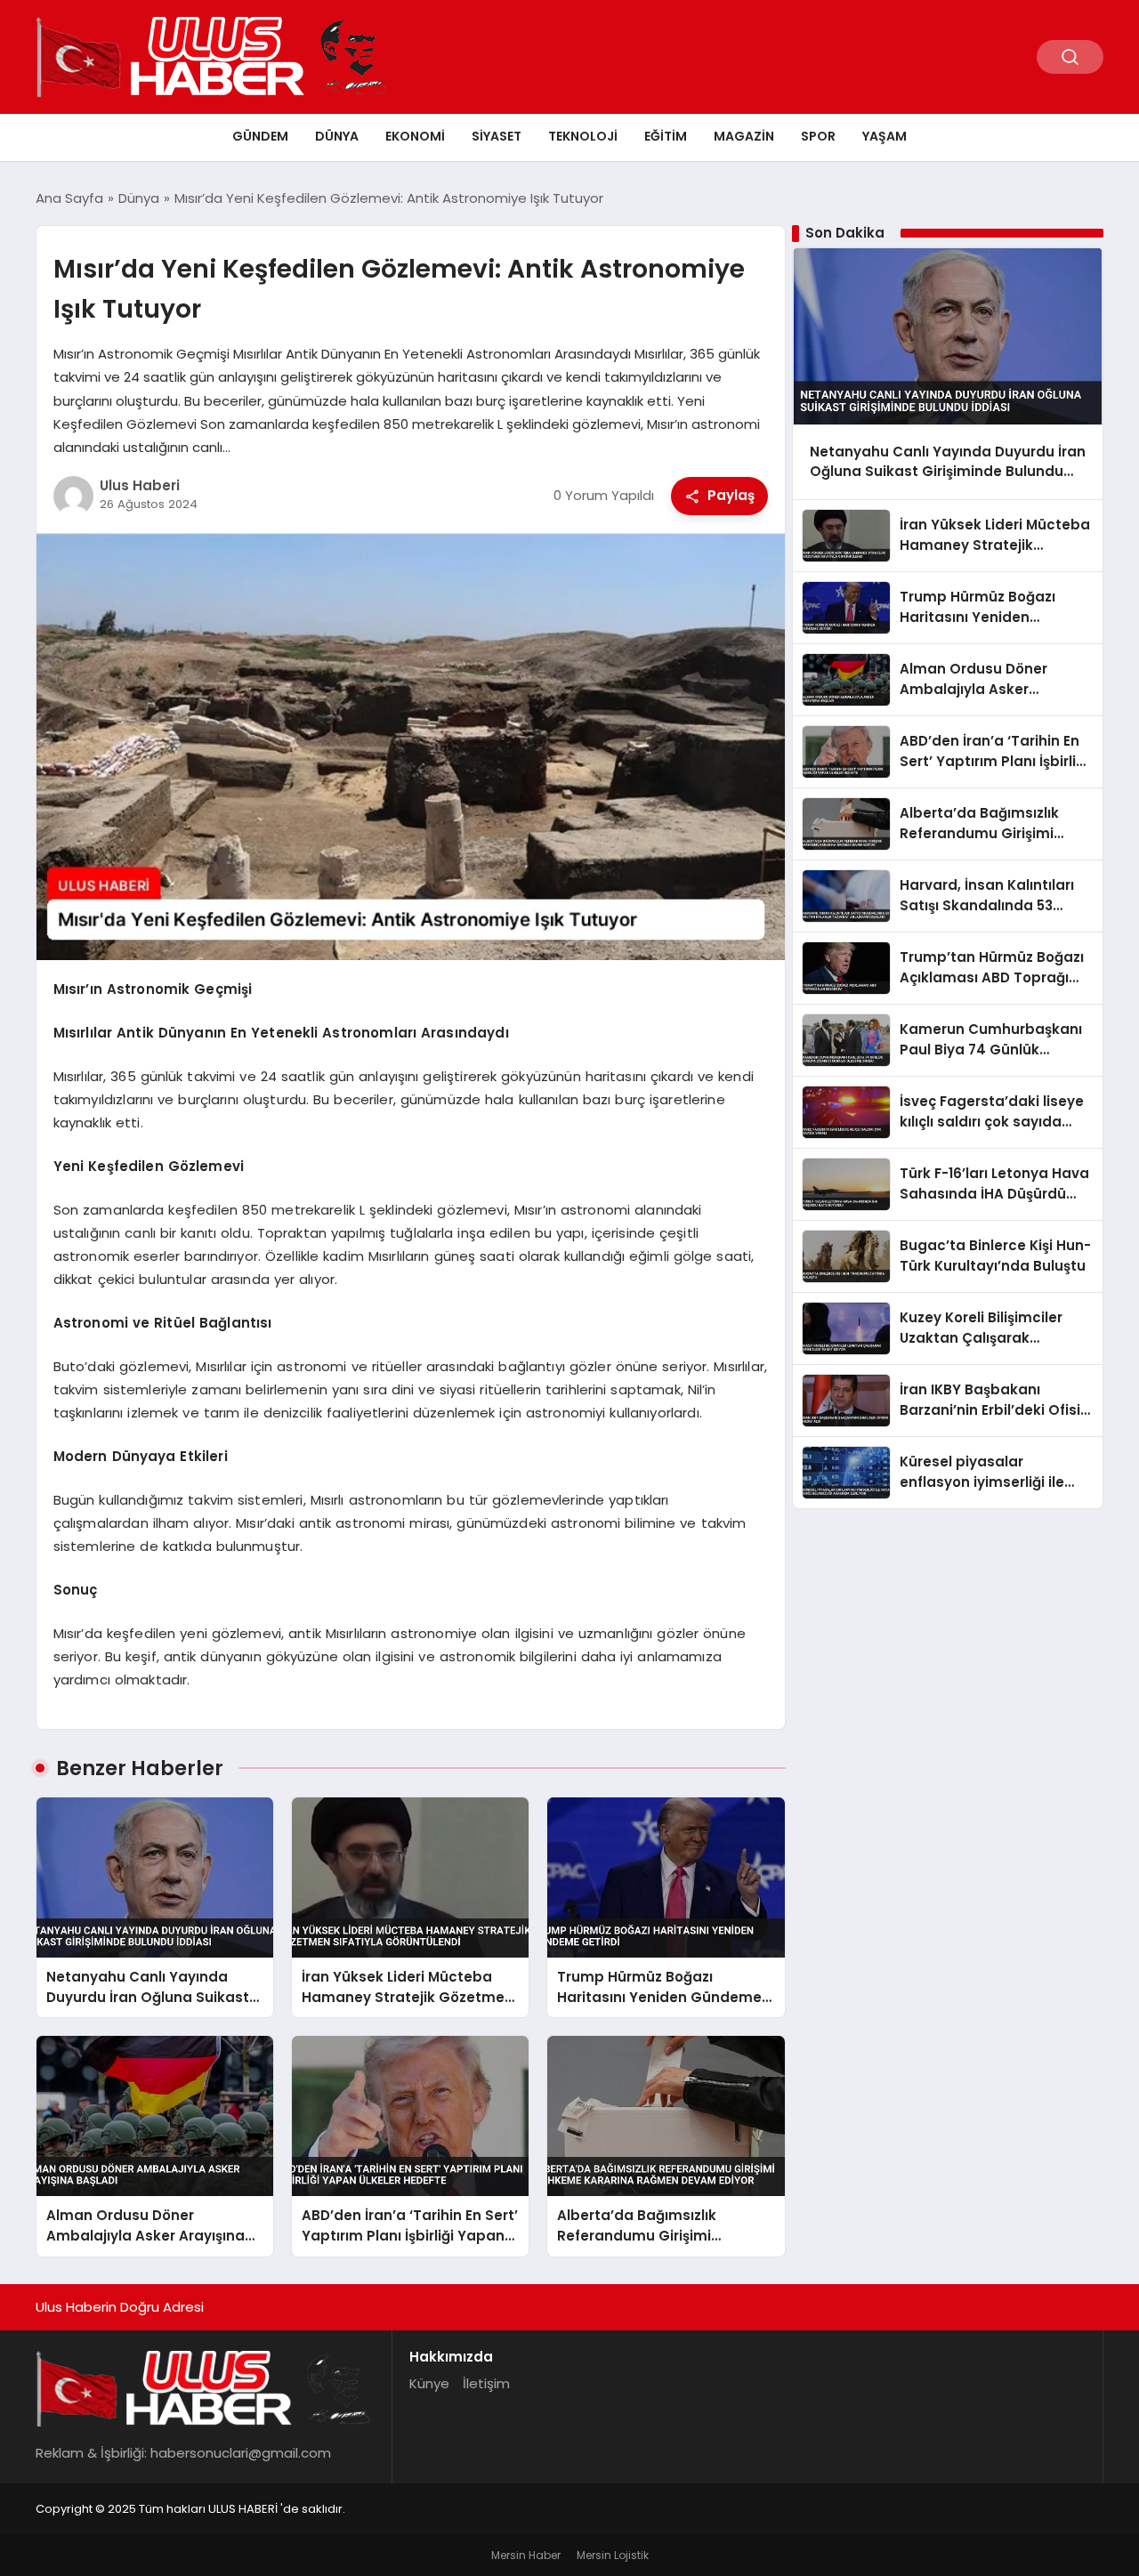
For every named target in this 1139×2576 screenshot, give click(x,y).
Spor (818, 136)
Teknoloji (583, 136)
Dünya (337, 136)
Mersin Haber (526, 2555)
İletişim (486, 2383)
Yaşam (885, 136)
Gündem (260, 136)
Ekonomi (415, 136)
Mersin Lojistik (613, 2555)
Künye (429, 2383)
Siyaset (497, 136)
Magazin (744, 136)
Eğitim (666, 136)
